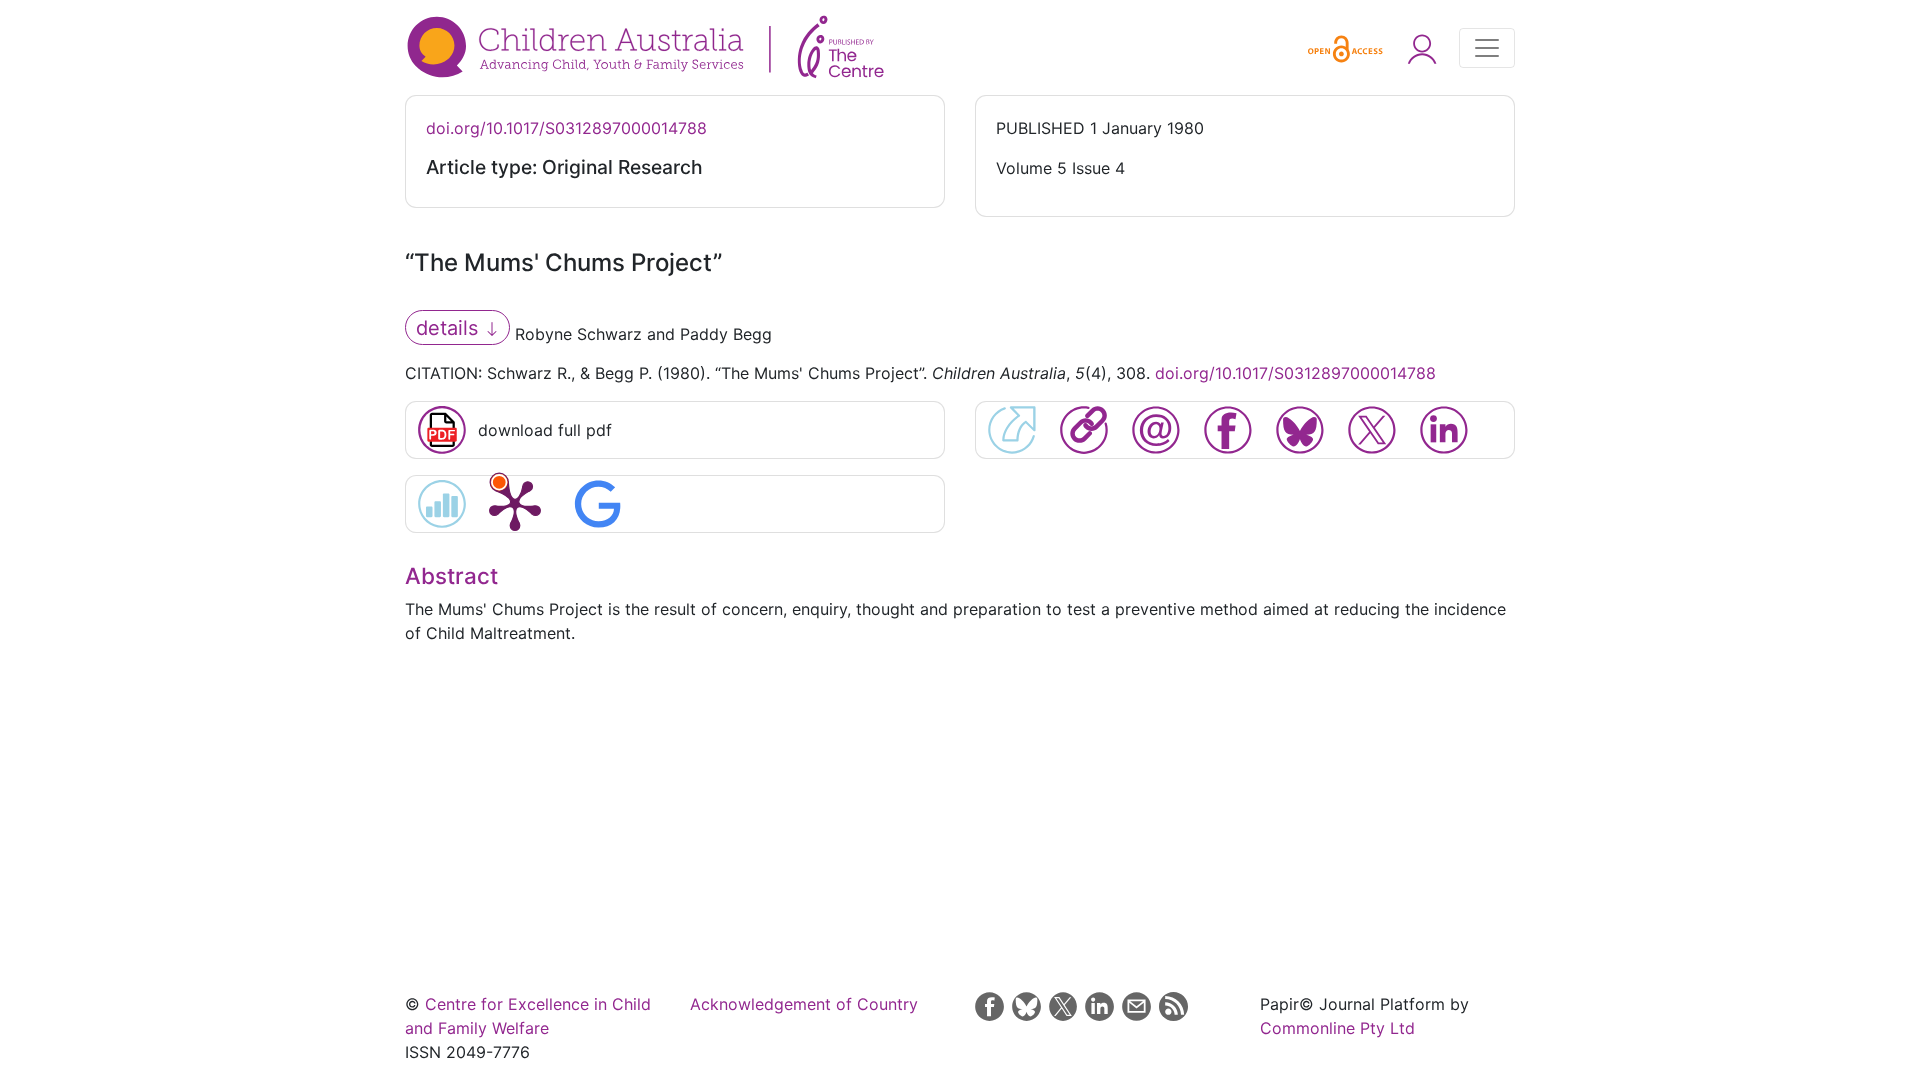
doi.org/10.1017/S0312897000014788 (566, 128)
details (450, 328)
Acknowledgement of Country (804, 1004)
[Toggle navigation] (1487, 48)
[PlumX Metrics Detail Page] (515, 504)
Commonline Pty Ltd (1337, 1028)
